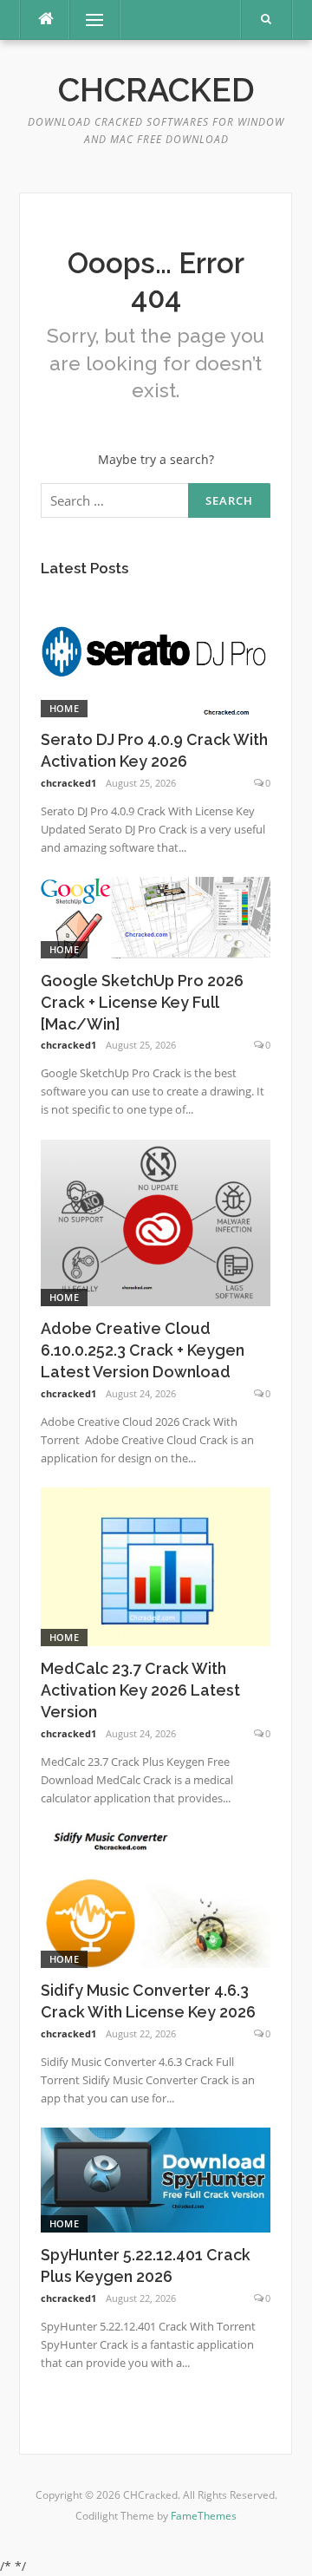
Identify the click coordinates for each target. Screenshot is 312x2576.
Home (64, 708)
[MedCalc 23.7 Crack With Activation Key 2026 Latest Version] (156, 1565)
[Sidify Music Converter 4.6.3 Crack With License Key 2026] (156, 1896)
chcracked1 (68, 783)
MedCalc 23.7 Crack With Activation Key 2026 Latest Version (140, 1690)
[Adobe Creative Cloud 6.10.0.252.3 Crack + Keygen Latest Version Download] (156, 1222)
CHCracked (156, 90)
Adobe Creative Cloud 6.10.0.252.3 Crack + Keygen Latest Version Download (143, 1350)
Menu (87, 20)
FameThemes (204, 2516)
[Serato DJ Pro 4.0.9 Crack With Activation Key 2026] (156, 653)
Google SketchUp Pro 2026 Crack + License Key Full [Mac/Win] (142, 1002)
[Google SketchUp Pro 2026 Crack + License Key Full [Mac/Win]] (156, 916)
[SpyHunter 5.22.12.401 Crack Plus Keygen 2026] (156, 2179)
